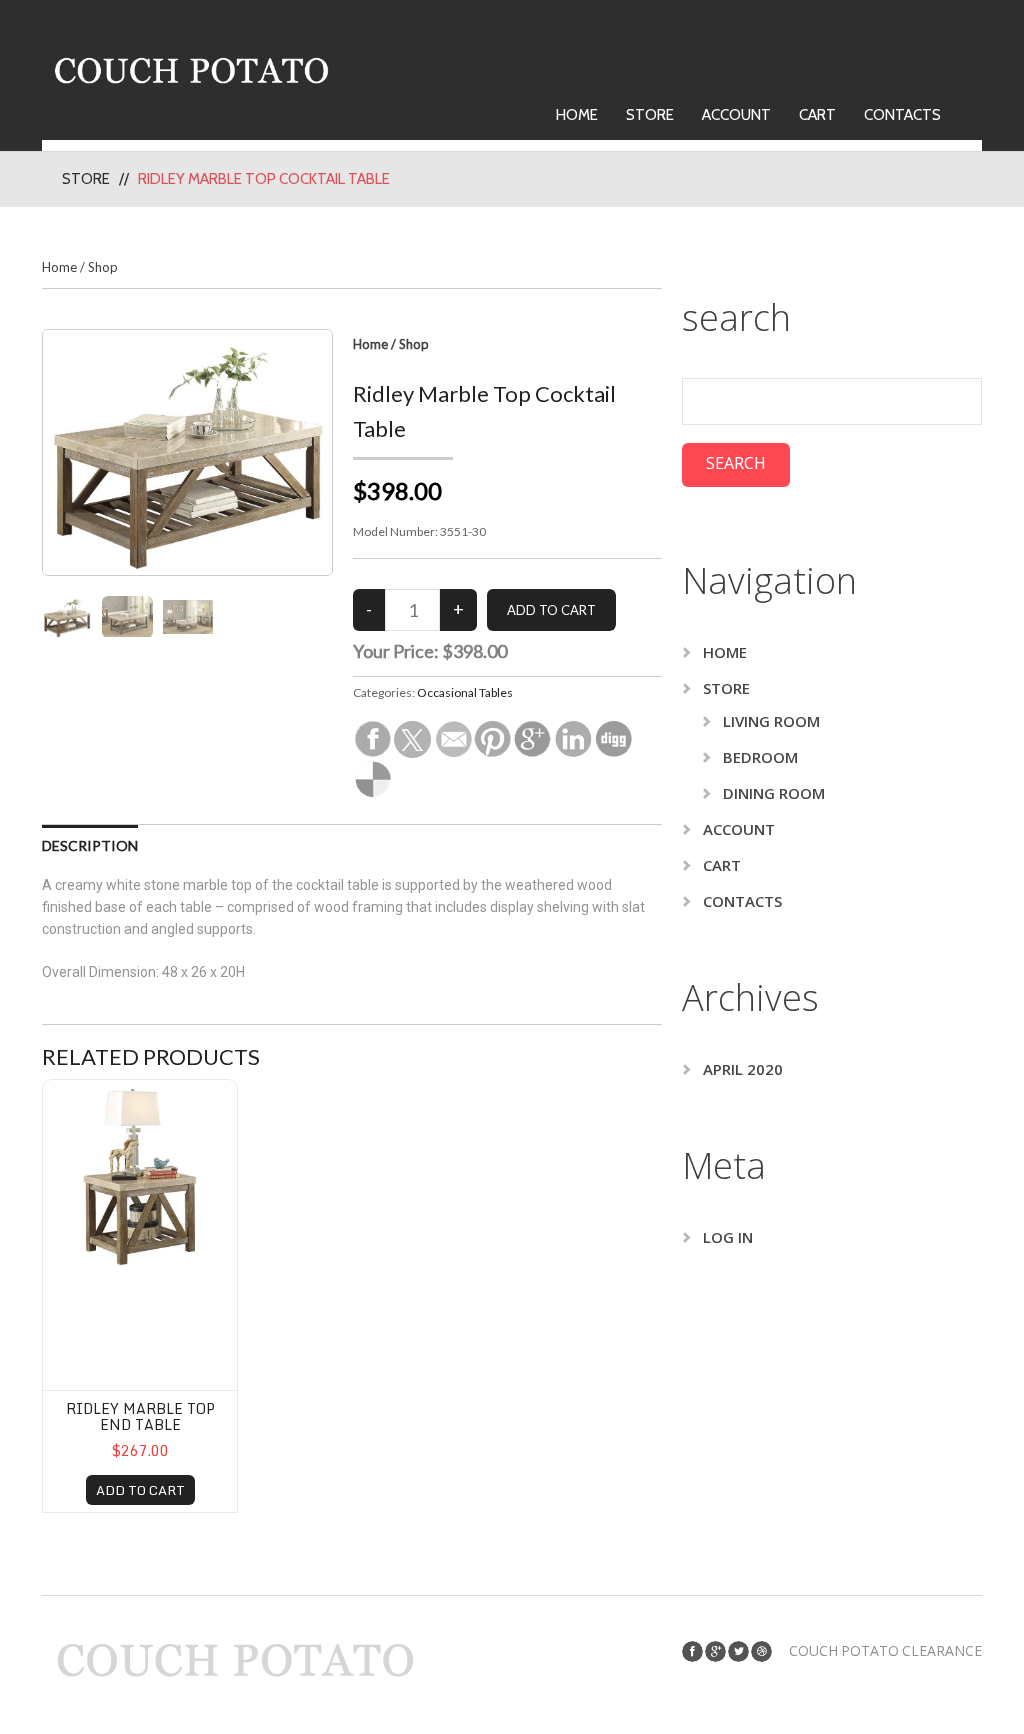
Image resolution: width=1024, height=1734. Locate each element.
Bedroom (760, 757)
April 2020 (743, 1069)
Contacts (902, 115)
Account (736, 115)
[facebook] (692, 1651)
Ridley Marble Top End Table (140, 1416)
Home (577, 115)
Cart (817, 115)
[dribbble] (761, 1651)
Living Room (771, 721)
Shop (103, 267)
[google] (715, 1651)
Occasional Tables (465, 692)
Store (650, 115)
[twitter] (738, 1651)
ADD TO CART (140, 1490)
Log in (728, 1237)
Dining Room (774, 793)
